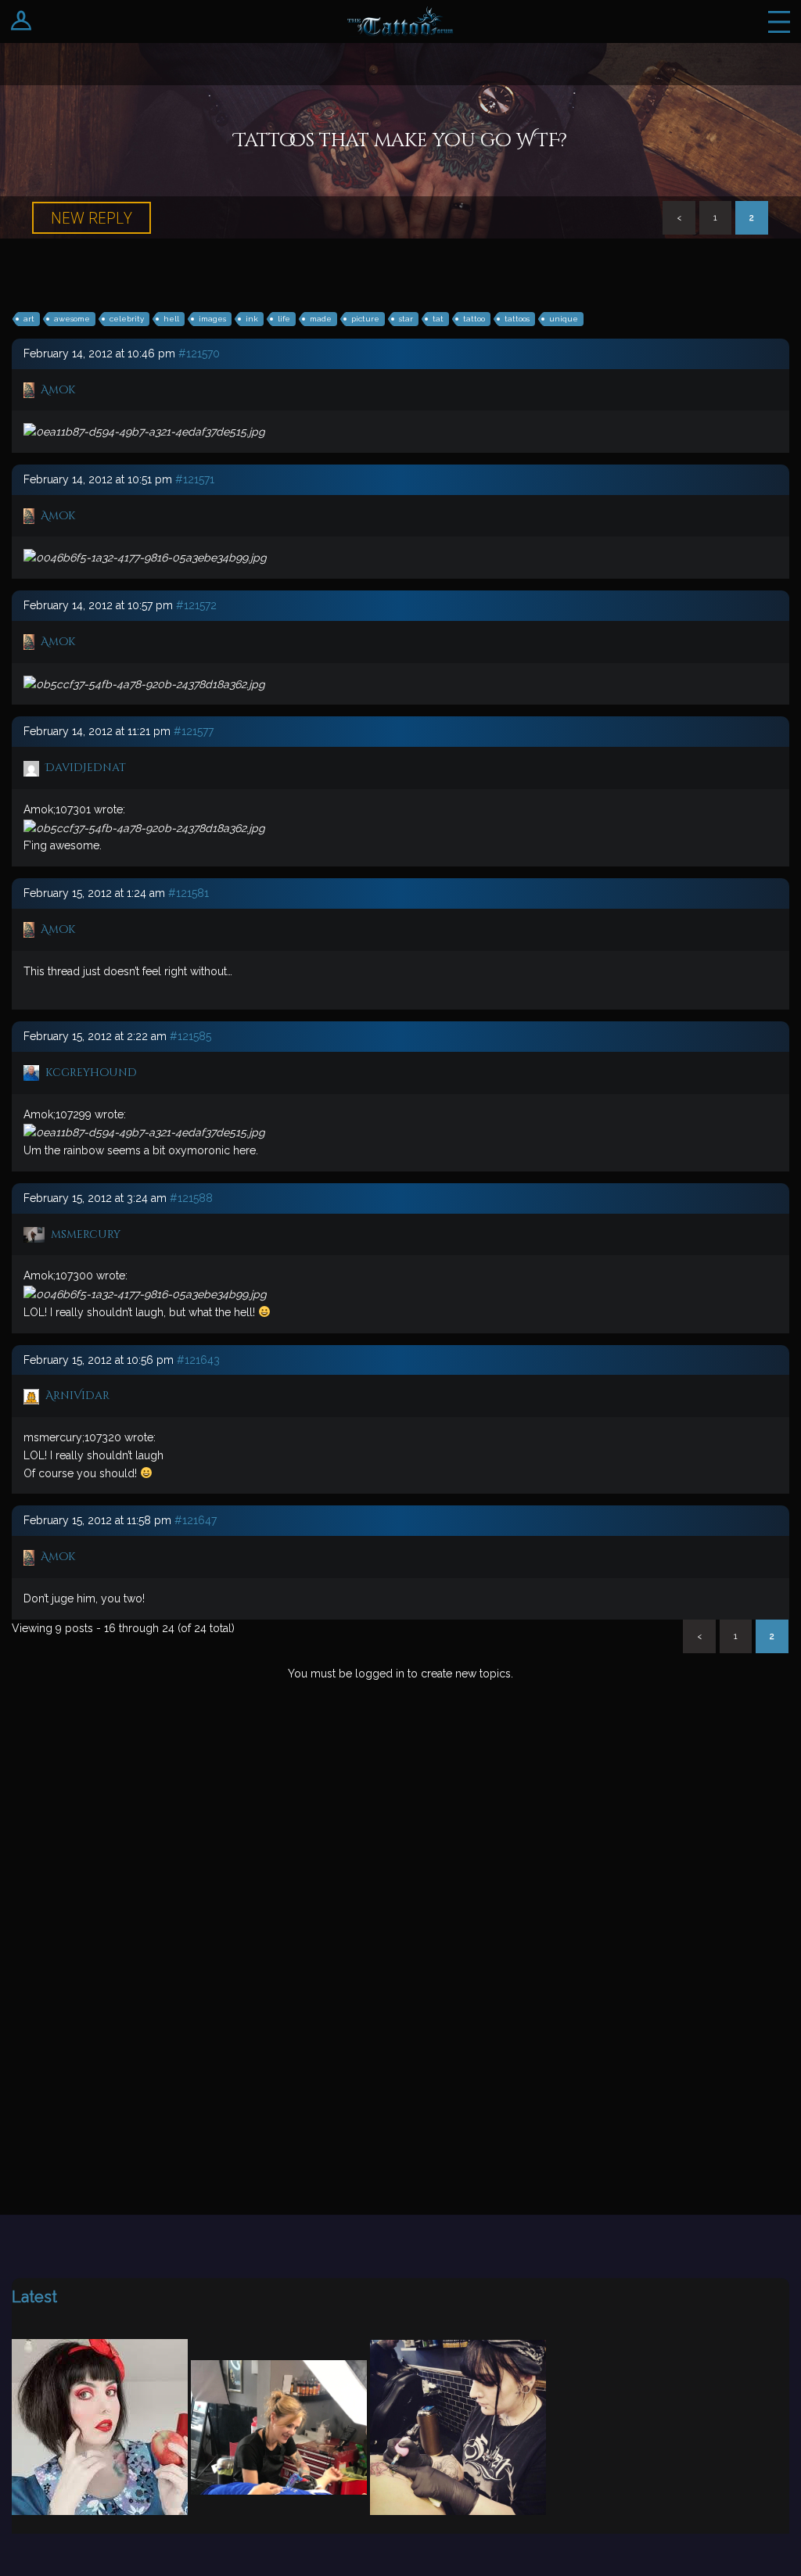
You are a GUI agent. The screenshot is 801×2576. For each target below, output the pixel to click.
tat (438, 319)
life (284, 319)
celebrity (127, 319)
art (29, 319)
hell (171, 319)
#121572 (196, 605)
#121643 (198, 1360)
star (406, 319)
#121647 (196, 1520)
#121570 (199, 353)
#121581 (189, 893)
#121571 (195, 479)
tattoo (474, 319)
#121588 (191, 1198)
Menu (779, 22)
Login (22, 22)
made (321, 319)
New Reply (92, 218)
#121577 (194, 731)
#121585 (190, 1036)
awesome (72, 319)
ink (252, 319)
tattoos (517, 319)
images (212, 319)
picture (365, 319)
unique (564, 319)
